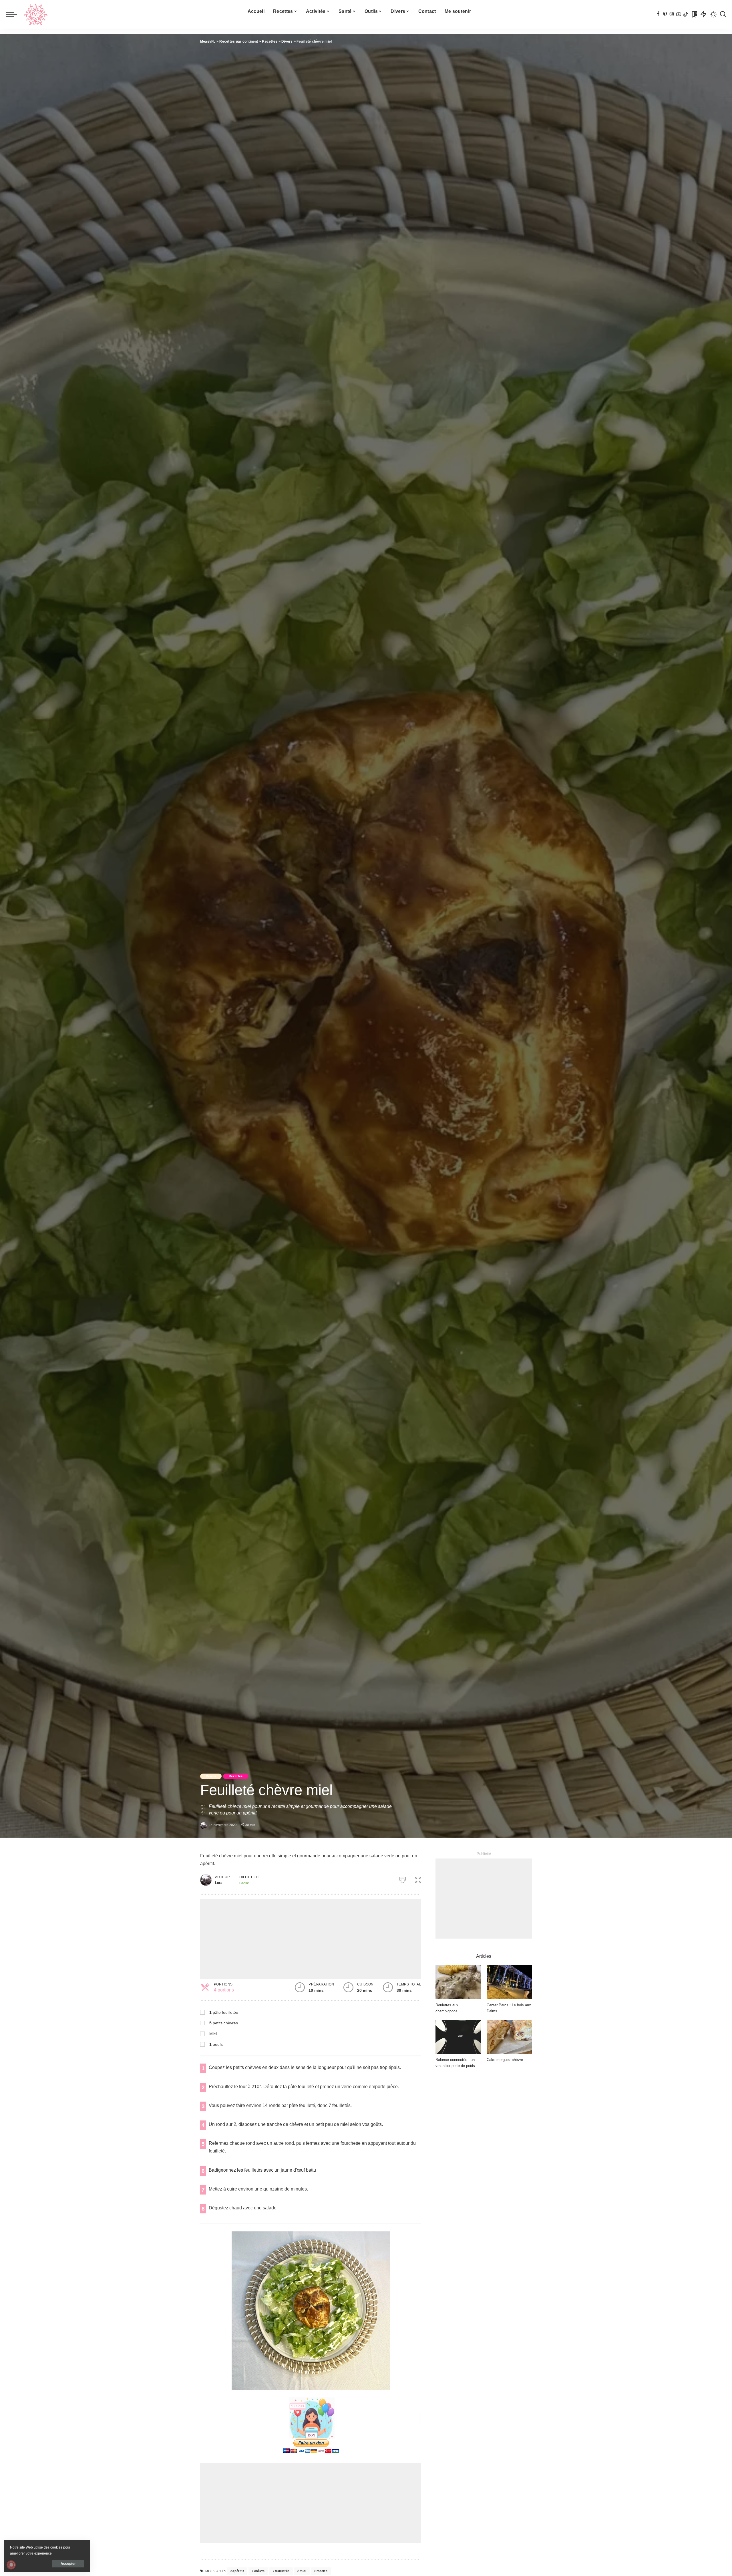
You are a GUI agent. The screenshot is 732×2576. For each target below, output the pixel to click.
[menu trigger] (14, 14)
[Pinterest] (665, 14)
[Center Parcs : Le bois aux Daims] (509, 1982)
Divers (211, 1776)
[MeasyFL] (36, 14)
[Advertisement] (311, 1939)
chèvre (259, 2571)
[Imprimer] (403, 1879)
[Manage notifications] (11, 2565)
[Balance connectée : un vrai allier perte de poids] (458, 2037)
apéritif (238, 2571)
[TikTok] (686, 14)
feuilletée (282, 2571)
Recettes (236, 1776)
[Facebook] (658, 14)
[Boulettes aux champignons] (458, 1982)
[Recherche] (723, 14)
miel (303, 2571)
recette (322, 2571)
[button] (418, 1879)
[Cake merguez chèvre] (509, 2037)
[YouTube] (679, 14)
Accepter (68, 2564)
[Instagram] (672, 14)
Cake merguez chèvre (505, 2060)
